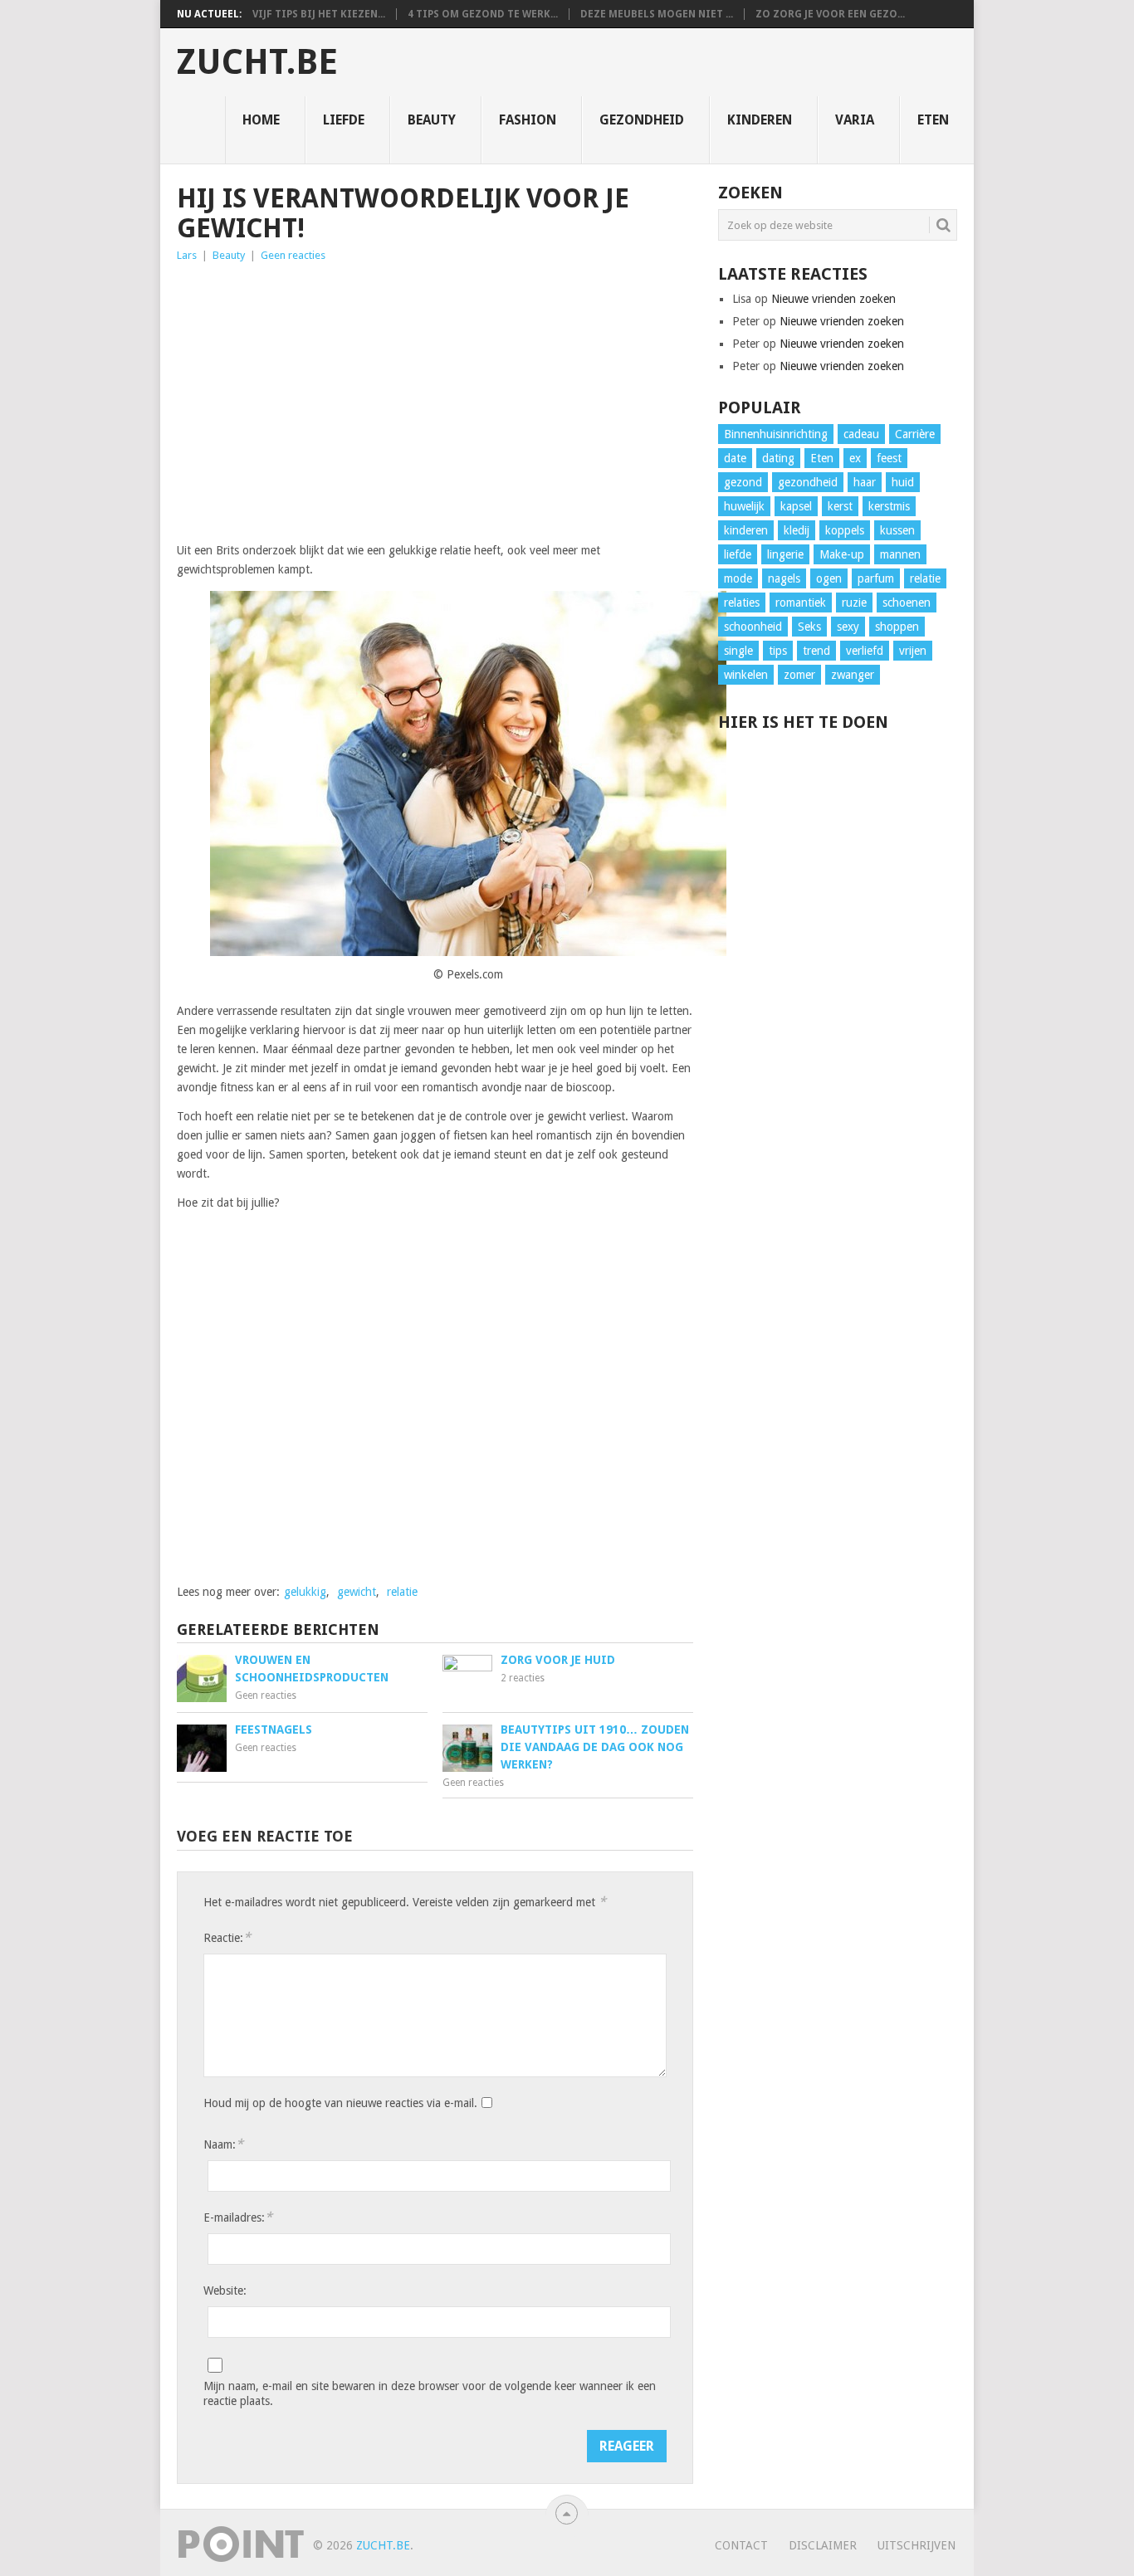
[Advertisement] (435, 398)
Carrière (915, 434)
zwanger (853, 675)
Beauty (432, 120)
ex (855, 458)
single (738, 651)
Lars (187, 255)
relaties (742, 603)
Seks (809, 627)
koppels (845, 530)
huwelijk (744, 506)
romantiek (801, 603)
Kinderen (760, 120)
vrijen (913, 651)
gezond (743, 482)
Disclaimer (823, 2545)
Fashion (528, 120)
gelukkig (305, 1592)
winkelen (746, 675)
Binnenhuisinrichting (776, 434)
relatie (402, 1592)
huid (903, 482)
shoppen (897, 627)
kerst (840, 506)
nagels (784, 578)
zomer (799, 675)
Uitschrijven (916, 2545)
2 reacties (523, 1678)
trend (816, 651)
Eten (933, 120)
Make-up (842, 554)
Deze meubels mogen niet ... (657, 14)
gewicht (357, 1592)
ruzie (854, 603)
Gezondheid (642, 120)
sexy (848, 627)
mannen (900, 554)
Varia (855, 120)
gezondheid (808, 482)
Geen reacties (293, 255)
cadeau (861, 434)
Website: (225, 2291)
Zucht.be (257, 62)
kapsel (796, 506)
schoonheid (753, 627)
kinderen (746, 530)
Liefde (344, 120)
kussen (897, 530)
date (735, 458)
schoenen (907, 603)
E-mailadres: (238, 2217)
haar (865, 482)
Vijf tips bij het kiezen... (319, 14)
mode (738, 578)
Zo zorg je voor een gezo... (830, 14)
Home (261, 120)
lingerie (785, 554)
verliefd (865, 651)
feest (889, 458)
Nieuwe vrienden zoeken (833, 299)
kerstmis (889, 506)
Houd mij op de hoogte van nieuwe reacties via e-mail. (340, 2103)
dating (778, 458)
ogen (829, 578)
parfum (876, 578)
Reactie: (227, 1937)
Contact (741, 2545)
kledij (797, 530)
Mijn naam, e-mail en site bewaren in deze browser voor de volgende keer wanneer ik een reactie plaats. (430, 2393)
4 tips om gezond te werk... (483, 14)
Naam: (223, 2144)
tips (778, 651)
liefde (738, 554)
